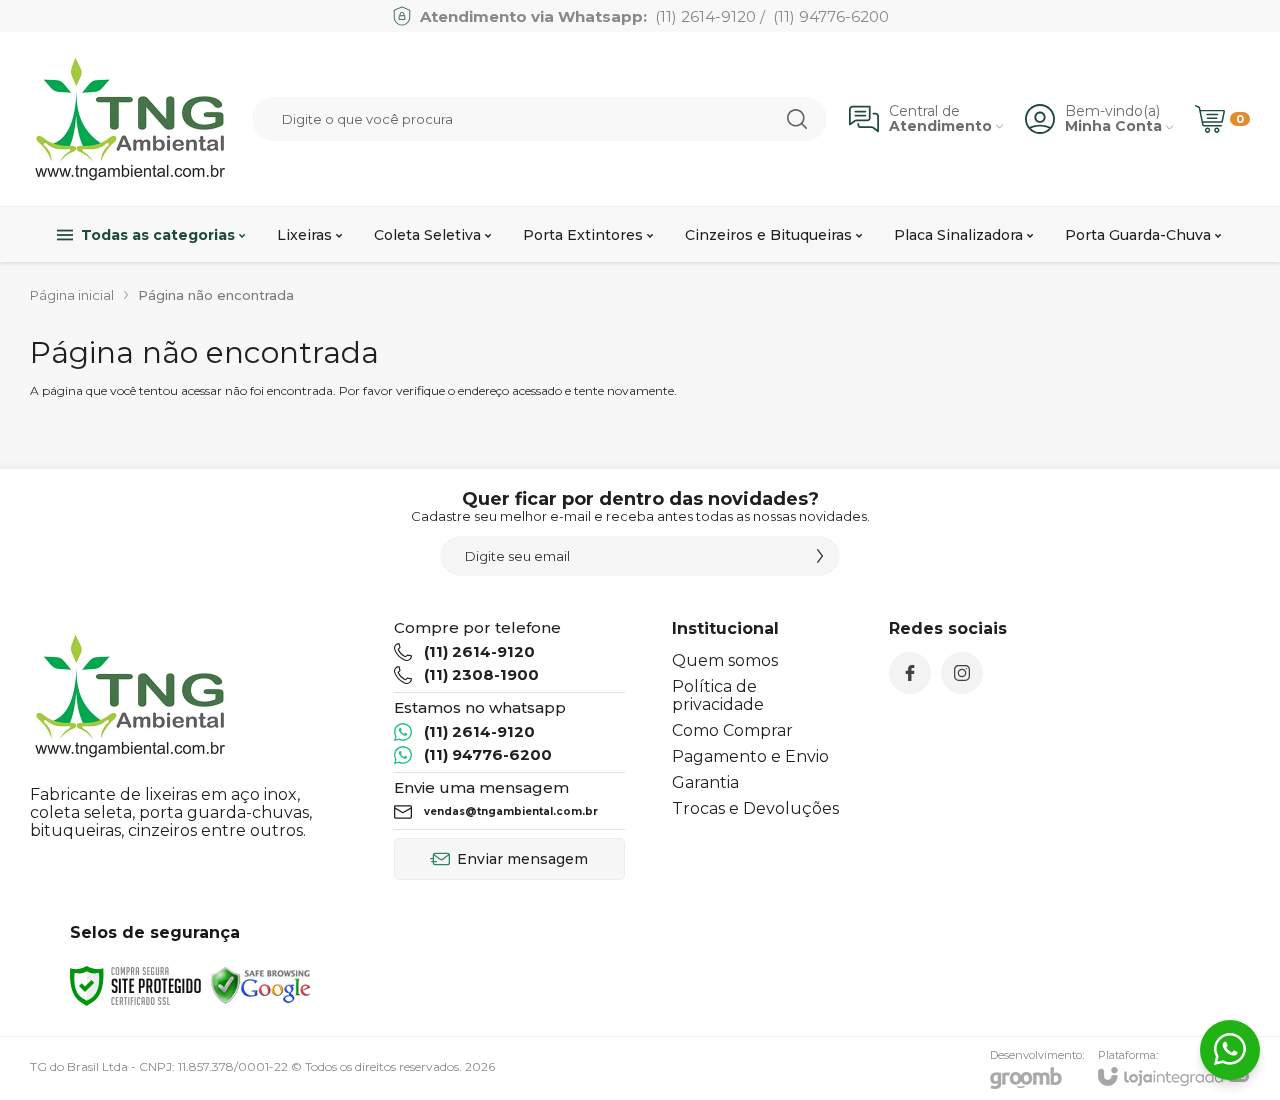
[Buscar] (797, 119)
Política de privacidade (718, 695)
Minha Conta (1113, 126)
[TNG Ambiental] (130, 119)
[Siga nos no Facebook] (910, 673)
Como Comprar (732, 730)
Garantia (705, 782)
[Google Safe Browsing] (261, 984)
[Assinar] (820, 556)
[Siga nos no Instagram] (962, 673)
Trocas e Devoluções (755, 808)
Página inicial (72, 295)
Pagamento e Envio (750, 756)
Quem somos (725, 660)
